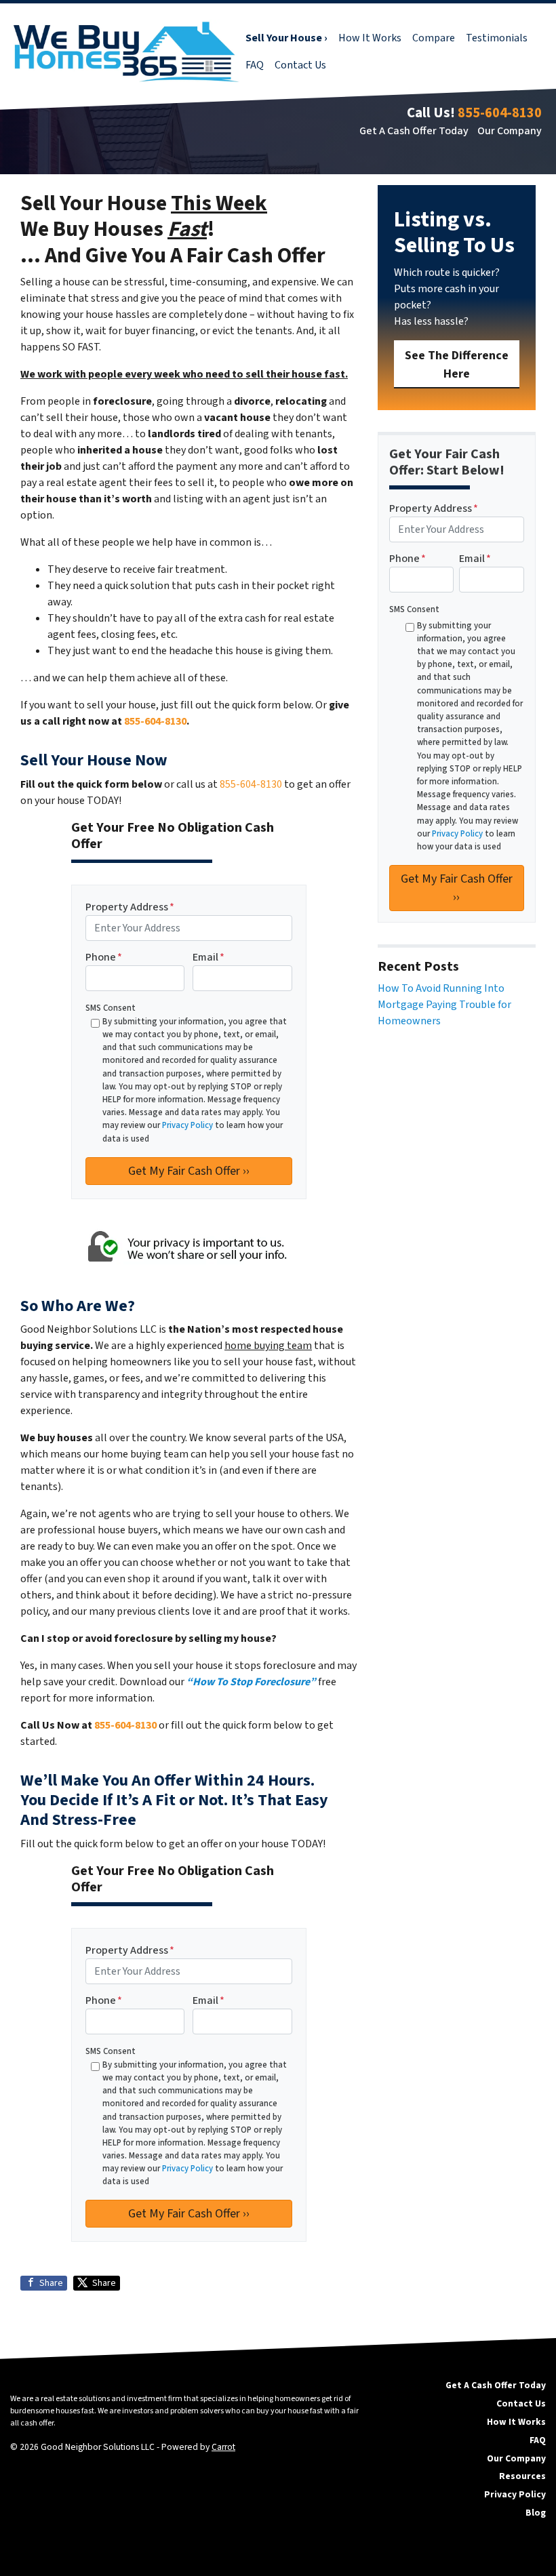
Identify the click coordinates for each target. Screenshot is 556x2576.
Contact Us (300, 65)
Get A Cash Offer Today (414, 131)
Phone (104, 957)
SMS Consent (111, 1008)
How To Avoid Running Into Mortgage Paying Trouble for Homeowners (444, 1005)
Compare (434, 38)
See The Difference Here (457, 365)
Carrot (223, 2447)
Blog (536, 2513)
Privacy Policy (187, 1125)
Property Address (130, 907)
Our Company (510, 131)
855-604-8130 (500, 113)
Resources (522, 2476)
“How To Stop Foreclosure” (251, 1682)
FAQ (255, 65)
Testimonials (497, 38)
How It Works (370, 38)
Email (209, 957)
